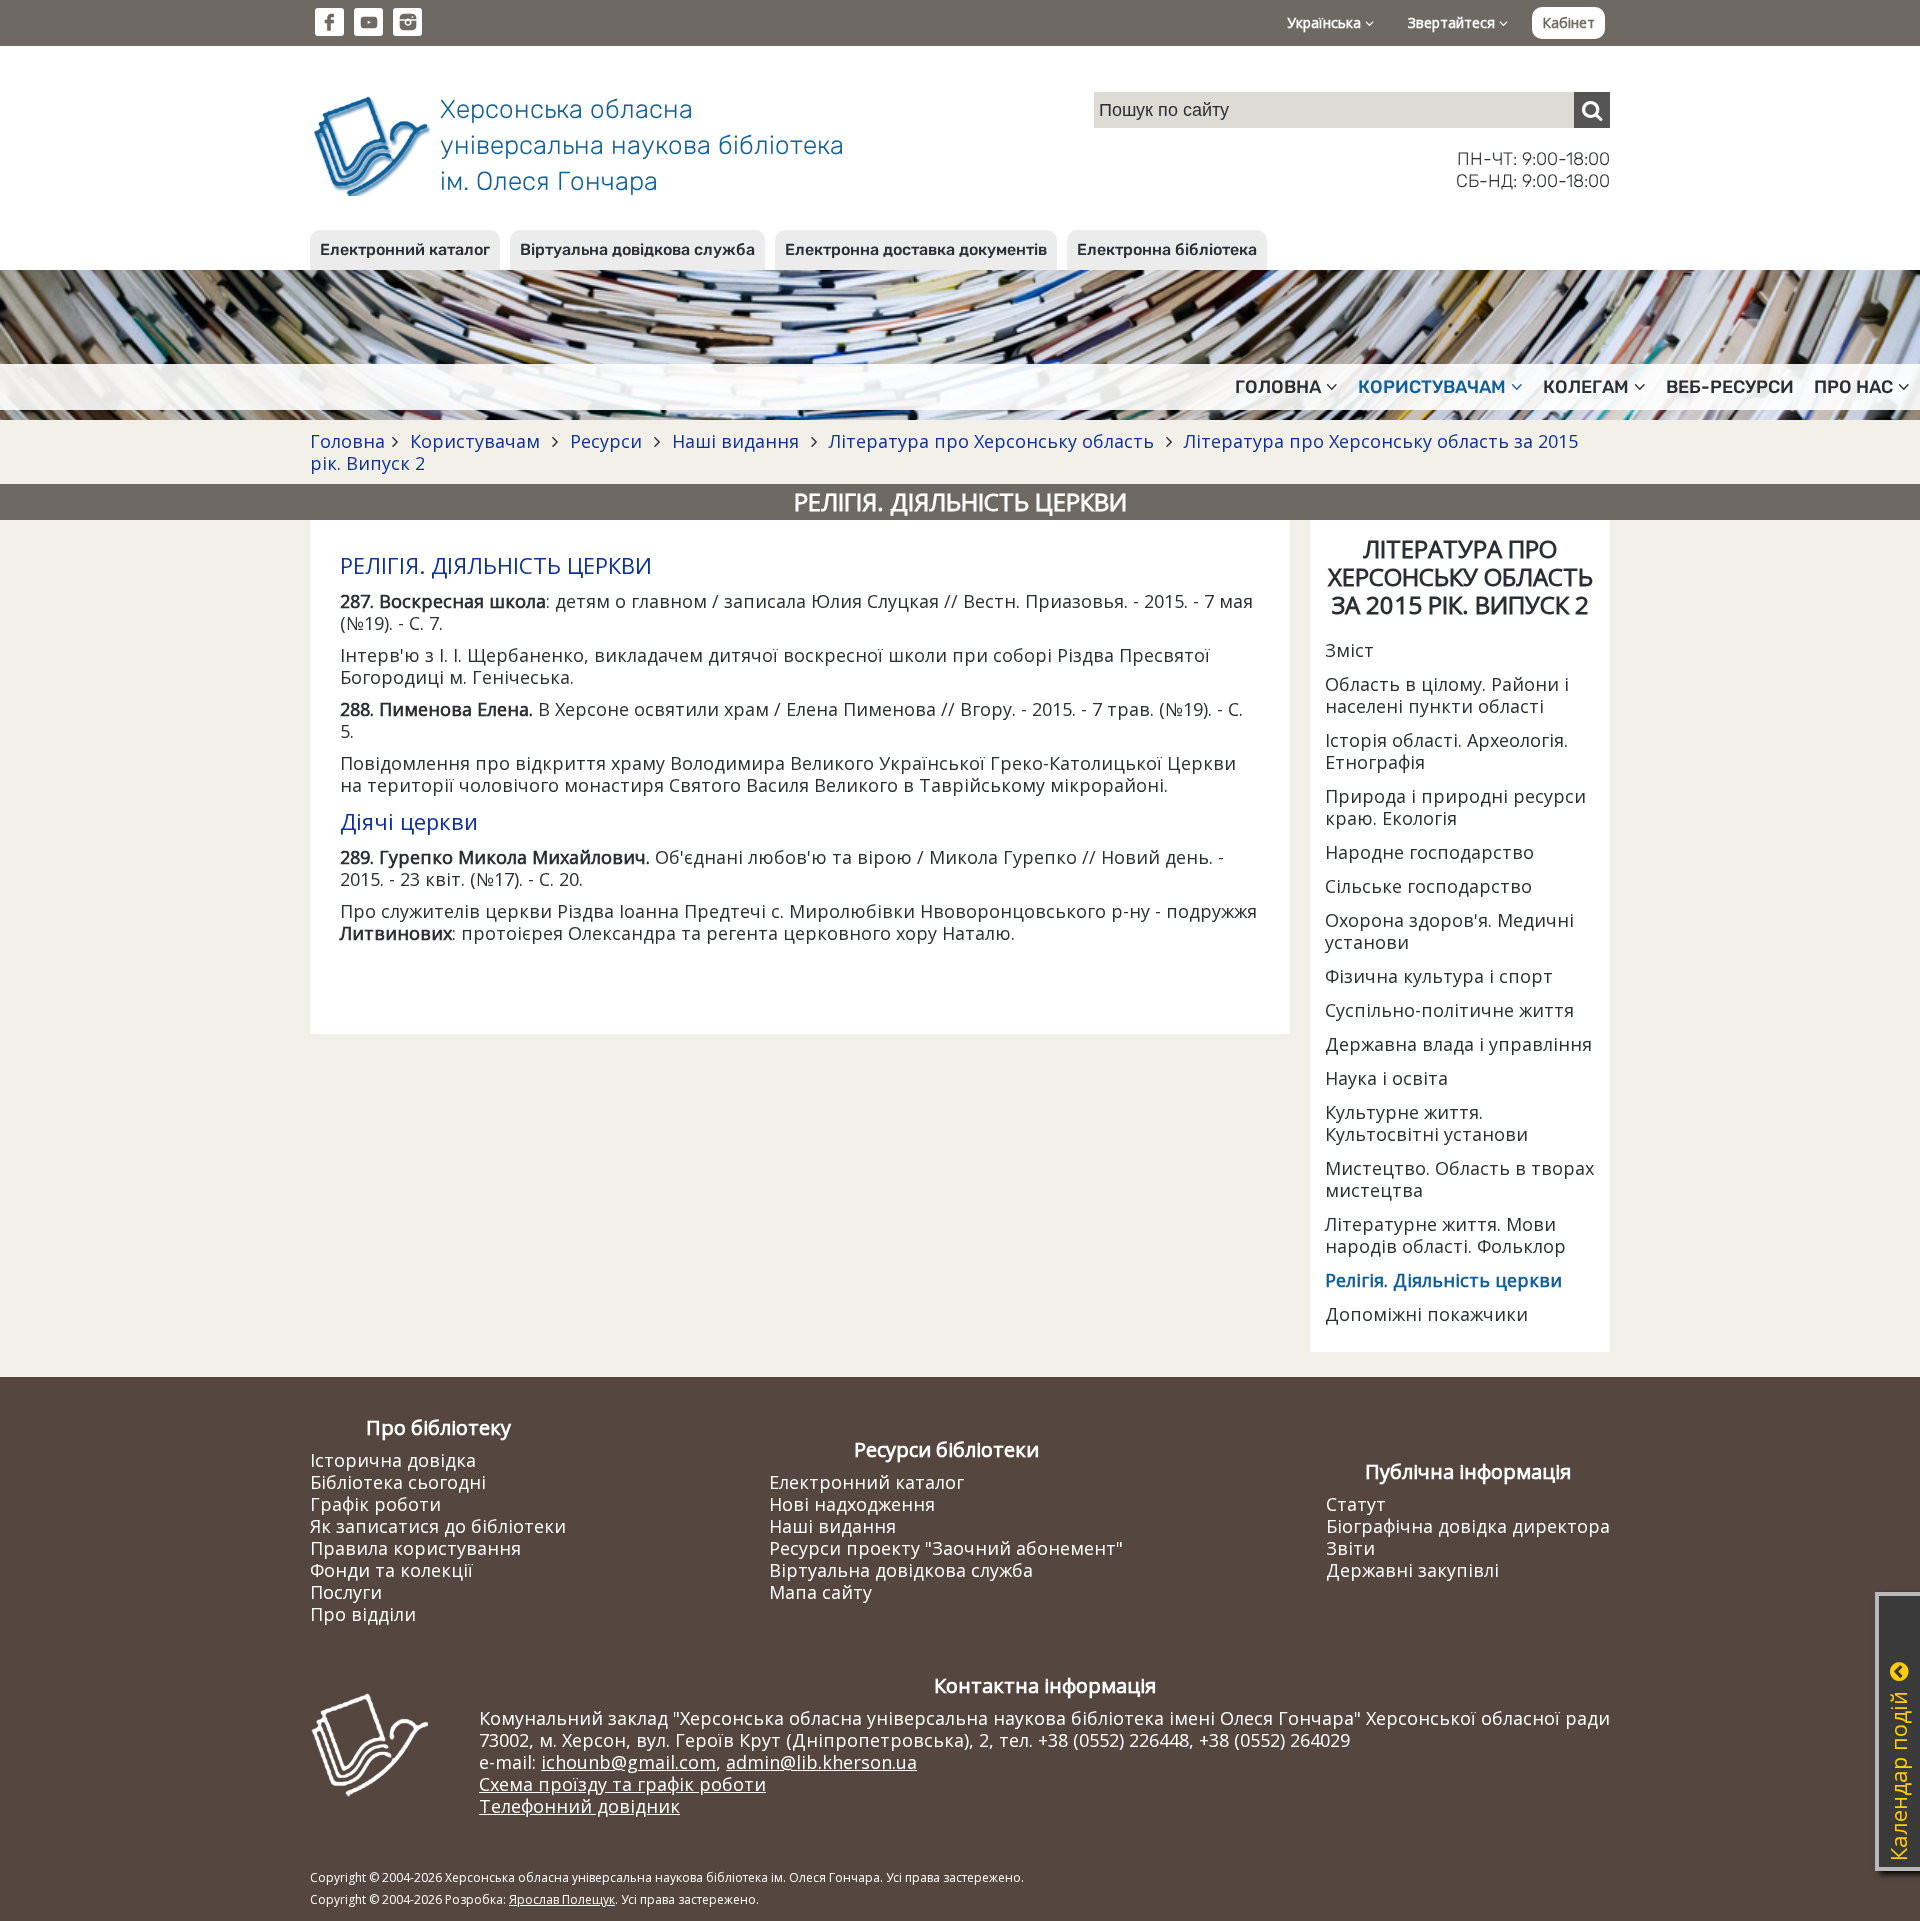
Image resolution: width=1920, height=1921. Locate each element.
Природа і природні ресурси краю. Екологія (1455, 807)
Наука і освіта (1386, 1078)
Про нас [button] (1853, 387)
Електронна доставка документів (916, 249)
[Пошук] (1592, 110)
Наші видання (735, 441)
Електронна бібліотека (1167, 249)
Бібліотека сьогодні (398, 1482)
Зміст (1349, 650)
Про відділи (363, 1614)
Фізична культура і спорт (1439, 976)
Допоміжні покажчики (1426, 1314)
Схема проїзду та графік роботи (622, 1784)
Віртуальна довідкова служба (637, 249)
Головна (347, 441)
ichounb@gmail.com (628, 1762)
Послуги (346, 1592)
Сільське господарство (1428, 886)
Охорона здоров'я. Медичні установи (1449, 931)
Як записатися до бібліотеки (438, 1526)
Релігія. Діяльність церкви (1443, 1280)
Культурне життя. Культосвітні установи (1426, 1123)
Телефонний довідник (579, 1806)
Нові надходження (852, 1504)
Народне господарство (1429, 852)
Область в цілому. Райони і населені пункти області (1447, 695)
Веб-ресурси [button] (1730, 387)
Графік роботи (375, 1504)
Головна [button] (1278, 387)
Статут (1356, 1504)
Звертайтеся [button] (1453, 22)
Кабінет (1568, 22)
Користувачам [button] (1432, 387)
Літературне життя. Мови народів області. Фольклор (1445, 1235)
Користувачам (475, 441)
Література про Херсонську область (991, 441)
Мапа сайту (820, 1592)
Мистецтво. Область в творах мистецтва (1459, 1179)
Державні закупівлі (1412, 1570)
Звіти (1350, 1548)
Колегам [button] (1586, 387)
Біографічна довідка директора (1468, 1526)
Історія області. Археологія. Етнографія (1446, 751)
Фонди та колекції (391, 1570)
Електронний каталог (405, 249)
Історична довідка (393, 1460)
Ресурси (606, 441)
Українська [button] (1326, 22)
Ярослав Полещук (562, 1899)
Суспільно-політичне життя (1449, 1010)
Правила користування (415, 1548)
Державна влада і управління (1458, 1044)
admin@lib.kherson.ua (821, 1762)
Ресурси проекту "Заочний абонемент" (946, 1548)
